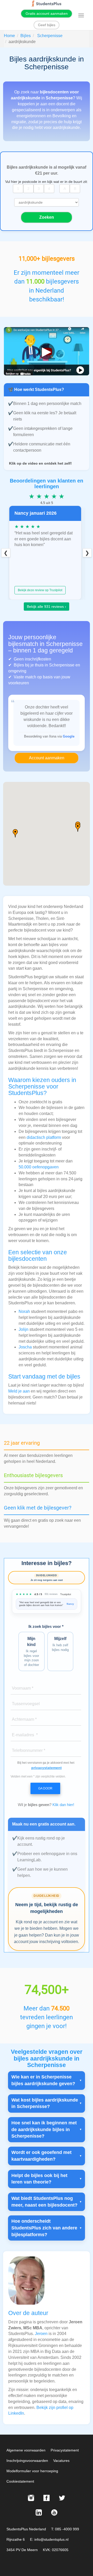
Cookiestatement (20, 2481)
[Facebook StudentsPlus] (47, 2498)
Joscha (25, 1347)
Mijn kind (31, 1651)
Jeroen (41, 2334)
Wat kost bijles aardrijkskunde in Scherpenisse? (45, 2103)
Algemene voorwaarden (26, 2450)
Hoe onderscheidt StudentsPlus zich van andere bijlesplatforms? (44, 2228)
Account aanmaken (47, 758)
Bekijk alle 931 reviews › (47, 607)
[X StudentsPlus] (62, 2498)
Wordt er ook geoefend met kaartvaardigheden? (41, 2156)
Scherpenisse (50, 36)
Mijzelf (60, 1644)
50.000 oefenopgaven (39, 1167)
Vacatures (61, 2461)
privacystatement (47, 1768)
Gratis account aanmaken (47, 13)
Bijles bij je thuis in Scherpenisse (44, 665)
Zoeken (47, 217)
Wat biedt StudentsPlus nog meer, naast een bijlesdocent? (44, 2202)
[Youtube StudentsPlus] (54, 2512)
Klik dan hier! (63, 1805)
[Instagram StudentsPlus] (31, 2498)
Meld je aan (19, 1391)
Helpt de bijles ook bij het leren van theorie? (39, 2179)
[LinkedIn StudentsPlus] (39, 2512)
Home (9, 36)
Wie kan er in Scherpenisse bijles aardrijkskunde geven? (43, 2080)
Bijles (26, 36)
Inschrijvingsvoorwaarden (27, 2461)
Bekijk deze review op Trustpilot (40, 590)
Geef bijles (47, 25)
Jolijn (24, 1329)
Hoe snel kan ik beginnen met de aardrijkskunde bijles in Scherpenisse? (44, 2129)
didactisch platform (44, 1137)
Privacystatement (65, 2450)
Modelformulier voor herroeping (32, 2471)
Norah (24, 1311)
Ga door (45, 1788)
